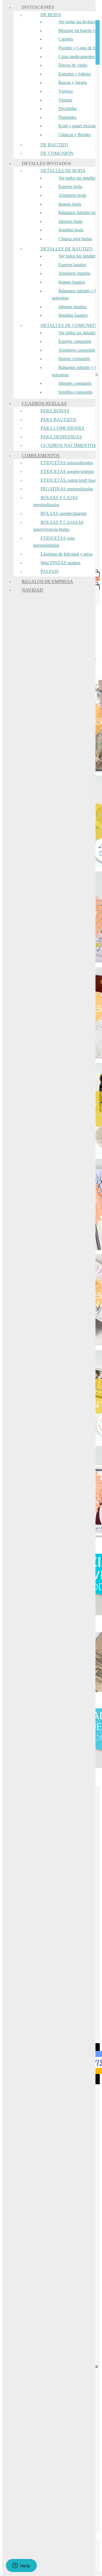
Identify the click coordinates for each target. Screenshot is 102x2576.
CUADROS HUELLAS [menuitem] (44, 403)
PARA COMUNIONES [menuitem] (62, 428)
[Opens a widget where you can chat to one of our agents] (21, 2566)
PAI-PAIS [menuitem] (50, 571)
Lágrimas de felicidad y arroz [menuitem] (67, 554)
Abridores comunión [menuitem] (77, 350)
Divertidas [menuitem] (68, 108)
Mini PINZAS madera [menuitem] (60, 563)
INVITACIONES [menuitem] (38, 7)
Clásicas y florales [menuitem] (75, 135)
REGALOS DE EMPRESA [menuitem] (47, 581)
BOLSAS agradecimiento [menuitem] (64, 513)
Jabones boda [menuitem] (70, 221)
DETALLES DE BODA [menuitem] (63, 171)
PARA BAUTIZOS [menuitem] (59, 420)
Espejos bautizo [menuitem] (72, 265)
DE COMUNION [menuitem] (57, 153)
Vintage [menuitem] (65, 100)
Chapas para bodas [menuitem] (75, 239)
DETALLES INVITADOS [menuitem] (46, 163)
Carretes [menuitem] (66, 39)
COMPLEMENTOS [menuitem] (41, 456)
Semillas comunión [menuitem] (75, 392)
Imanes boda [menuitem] (70, 204)
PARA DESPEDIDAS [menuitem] (61, 437)
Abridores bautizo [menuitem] (74, 273)
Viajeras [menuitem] (66, 91)
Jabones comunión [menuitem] (75, 383)
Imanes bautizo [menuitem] (72, 282)
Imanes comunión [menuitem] (74, 359)
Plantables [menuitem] (67, 117)
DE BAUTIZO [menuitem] (54, 145)
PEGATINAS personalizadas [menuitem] (67, 489)
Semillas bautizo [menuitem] (73, 315)
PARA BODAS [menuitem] (55, 411)
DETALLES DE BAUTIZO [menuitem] (67, 249)
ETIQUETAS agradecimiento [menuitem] (67, 471)
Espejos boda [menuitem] (70, 186)
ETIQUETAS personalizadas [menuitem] (67, 463)
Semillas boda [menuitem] (71, 230)
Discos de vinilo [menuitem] (73, 65)
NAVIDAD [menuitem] (32, 590)
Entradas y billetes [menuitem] (75, 74)
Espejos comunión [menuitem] (75, 341)
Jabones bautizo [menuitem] (73, 307)
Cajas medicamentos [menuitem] (77, 57)
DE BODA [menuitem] (51, 15)
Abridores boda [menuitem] (72, 195)
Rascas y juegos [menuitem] (73, 82)
